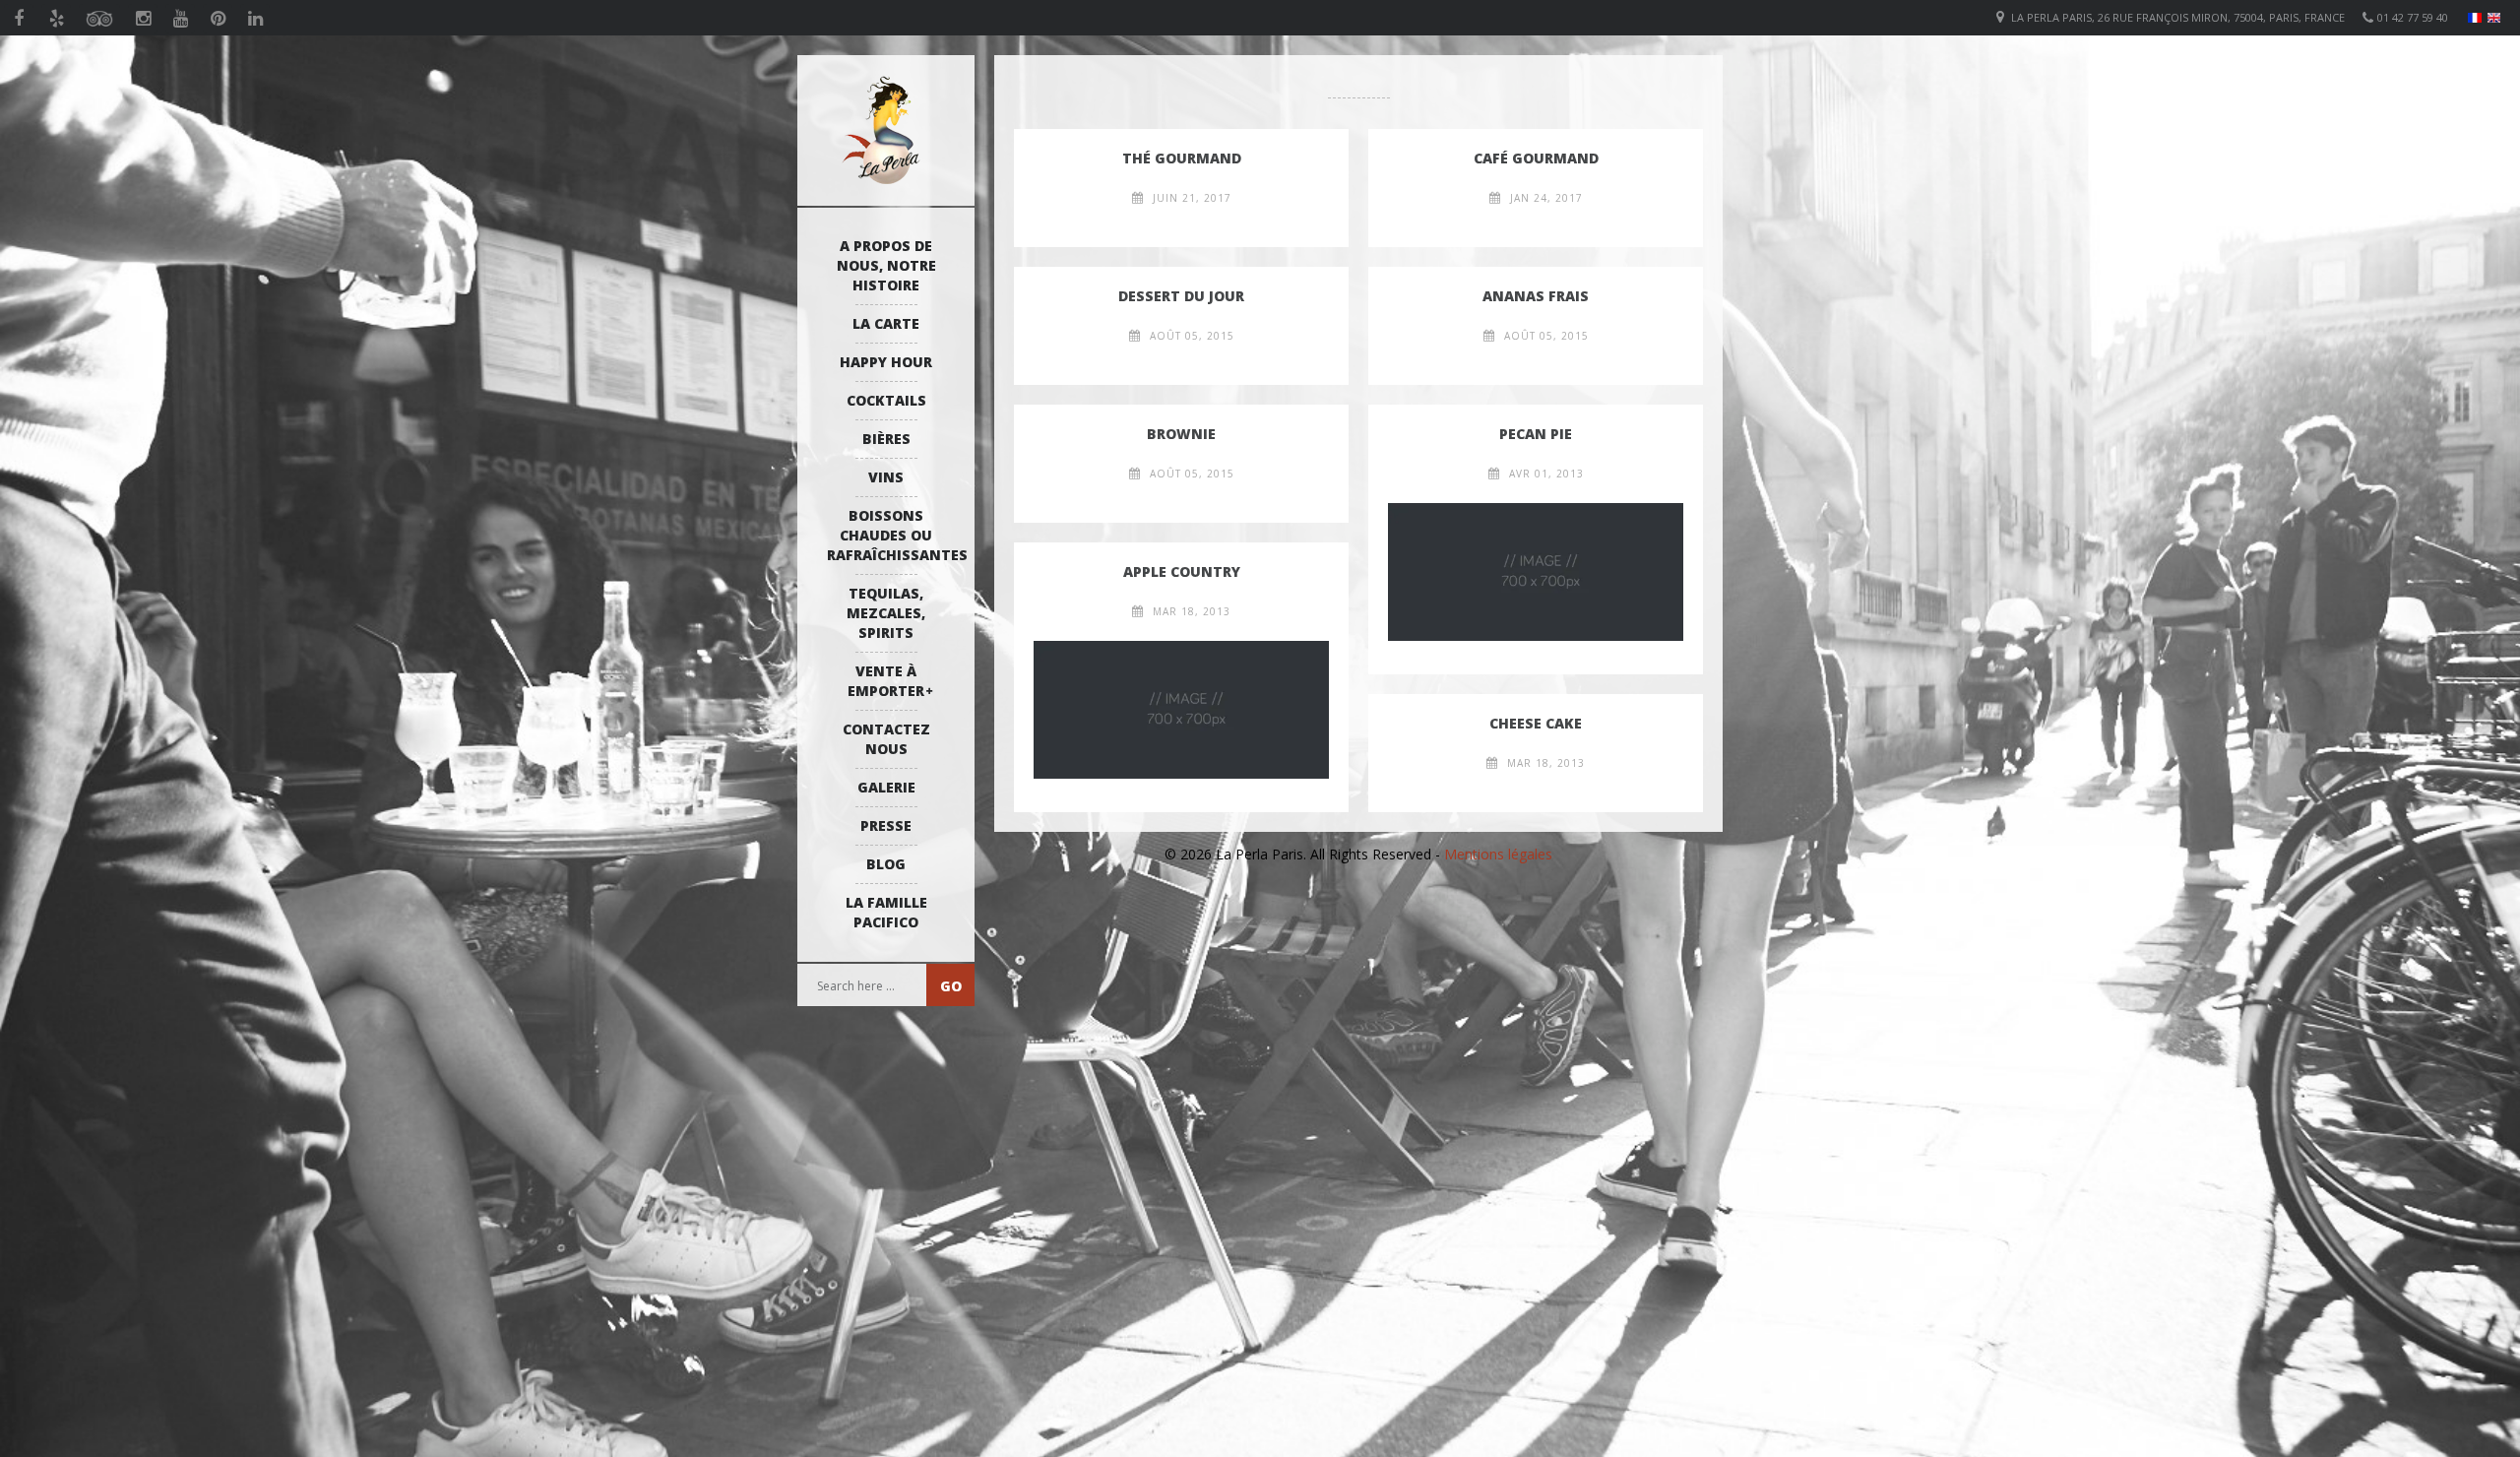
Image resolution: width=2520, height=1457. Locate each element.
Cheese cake (1536, 723)
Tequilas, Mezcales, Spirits (886, 613)
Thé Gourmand (1182, 158)
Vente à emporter (886, 681)
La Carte (886, 323)
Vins (886, 477)
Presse (886, 825)
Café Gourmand (1536, 158)
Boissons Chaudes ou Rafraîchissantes (891, 535)
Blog (886, 864)
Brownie (1181, 434)
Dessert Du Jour (1181, 296)
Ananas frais (1536, 296)
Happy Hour (886, 362)
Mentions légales (1498, 854)
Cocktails (886, 400)
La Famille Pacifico (886, 912)
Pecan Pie (1536, 434)
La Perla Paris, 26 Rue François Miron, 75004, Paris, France (2178, 17)
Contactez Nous (886, 739)
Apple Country (1182, 571)
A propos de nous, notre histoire (886, 265)
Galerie (886, 787)
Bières (886, 439)
